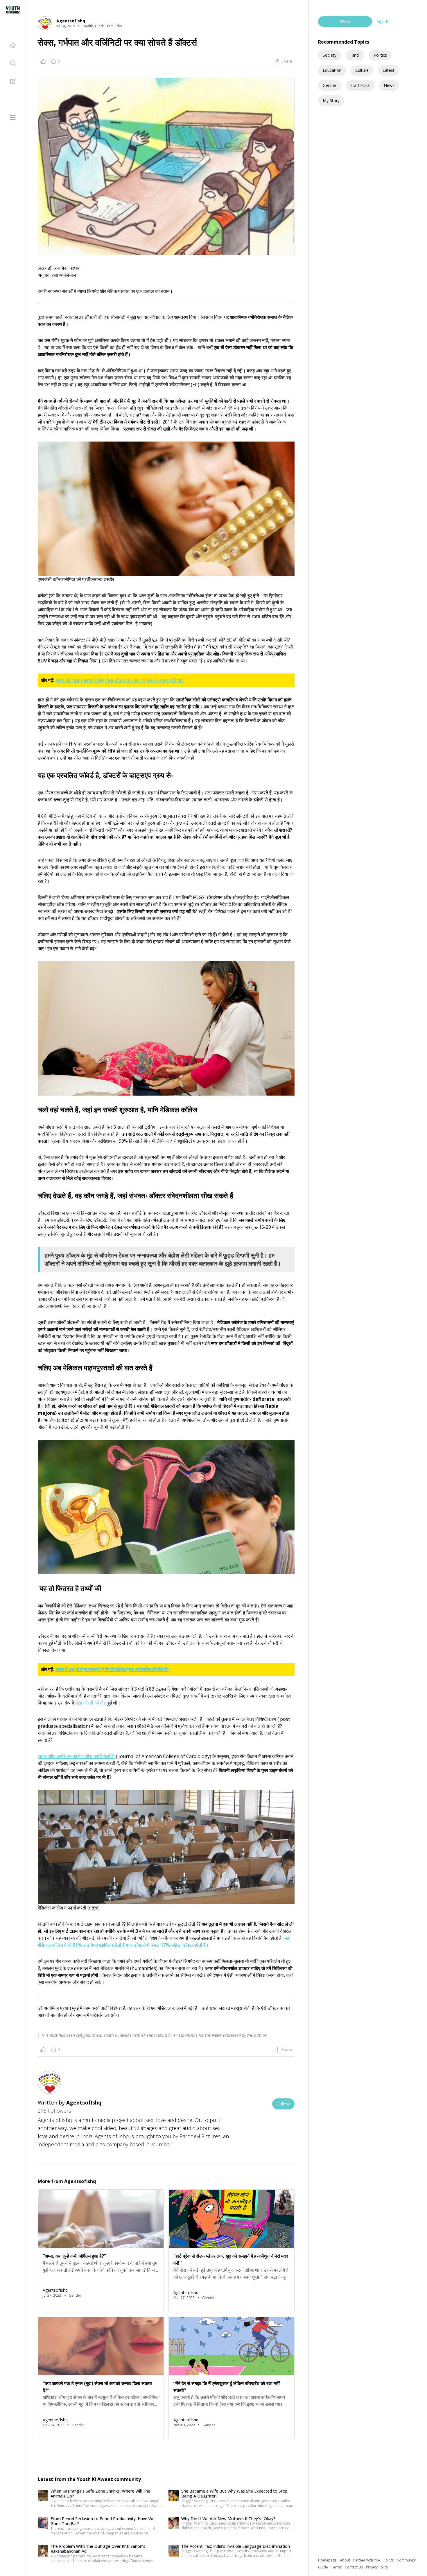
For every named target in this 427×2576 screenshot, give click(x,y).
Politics (380, 55)
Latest (389, 70)
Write (345, 21)
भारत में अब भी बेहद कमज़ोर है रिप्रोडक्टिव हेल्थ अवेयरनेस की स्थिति (112, 1669)
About (345, 2560)
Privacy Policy (377, 2567)
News (389, 85)
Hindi (355, 55)
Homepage (328, 2560)
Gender (330, 85)
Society (330, 55)
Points (389, 2560)
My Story (331, 100)
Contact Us (354, 2567)
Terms (337, 2567)
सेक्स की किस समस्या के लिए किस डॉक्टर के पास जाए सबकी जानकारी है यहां (120, 680)
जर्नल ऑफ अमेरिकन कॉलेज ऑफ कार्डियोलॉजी (76, 1756)
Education (332, 70)
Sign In (383, 21)
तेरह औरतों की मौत (90, 1703)
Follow (283, 2104)
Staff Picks (360, 85)
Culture (362, 70)
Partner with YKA (367, 2560)
